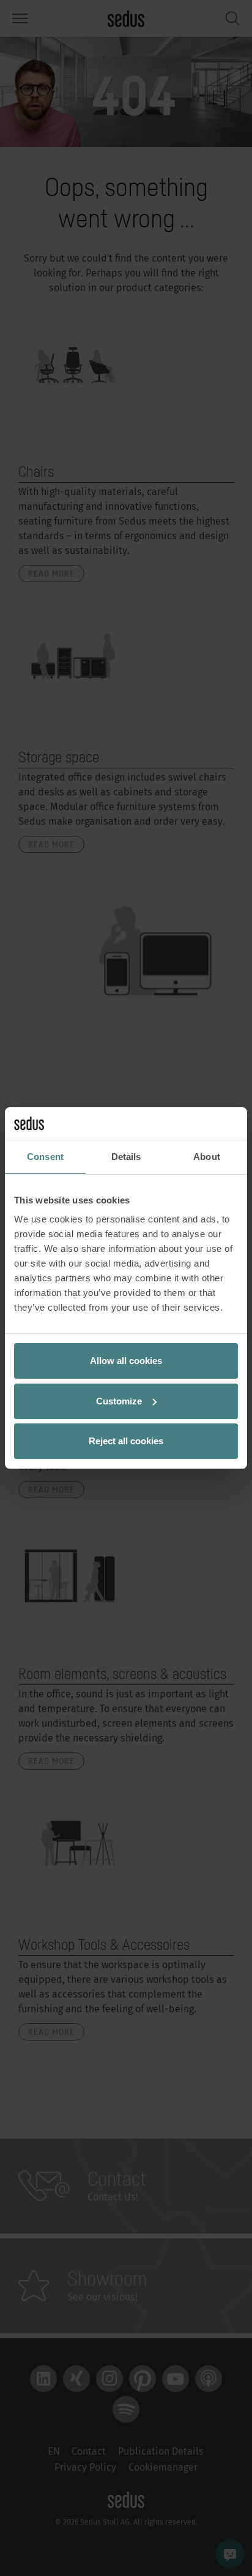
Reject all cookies (126, 1441)
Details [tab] (126, 1157)
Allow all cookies (126, 1361)
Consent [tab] (45, 1157)
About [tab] (207, 1157)
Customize (119, 1401)
